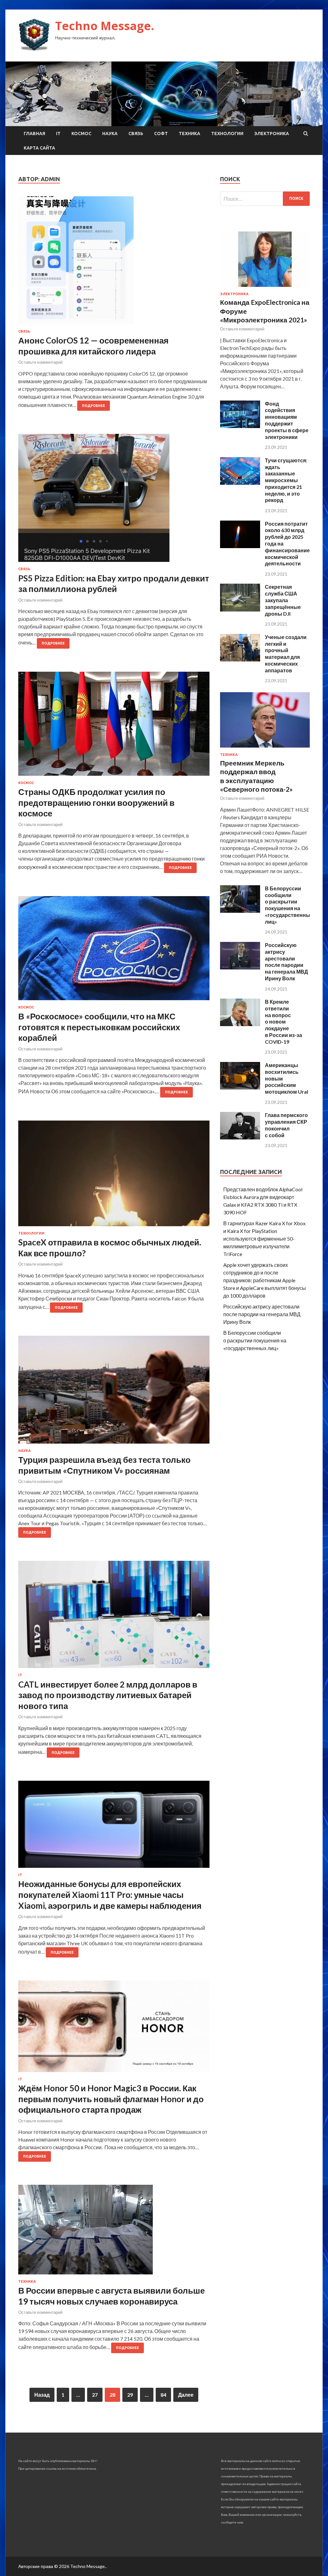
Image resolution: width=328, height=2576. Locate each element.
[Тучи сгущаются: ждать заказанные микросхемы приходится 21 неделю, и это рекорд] (240, 483)
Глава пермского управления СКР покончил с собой (286, 1125)
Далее (186, 2395)
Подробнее (94, 406)
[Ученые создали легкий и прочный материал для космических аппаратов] (240, 659)
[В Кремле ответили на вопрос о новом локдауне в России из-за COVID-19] (240, 1024)
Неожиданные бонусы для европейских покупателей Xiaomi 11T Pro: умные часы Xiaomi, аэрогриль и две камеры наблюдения (110, 1895)
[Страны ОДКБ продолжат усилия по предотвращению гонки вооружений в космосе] (114, 726)
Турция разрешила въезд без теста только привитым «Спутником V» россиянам (104, 1465)
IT (58, 134)
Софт (161, 134)
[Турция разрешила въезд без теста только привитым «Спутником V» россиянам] (114, 1392)
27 (95, 2395)
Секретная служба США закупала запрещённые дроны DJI (283, 600)
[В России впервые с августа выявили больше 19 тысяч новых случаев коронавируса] (114, 2232)
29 (130, 2395)
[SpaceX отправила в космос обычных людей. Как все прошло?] (114, 1176)
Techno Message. (105, 26)
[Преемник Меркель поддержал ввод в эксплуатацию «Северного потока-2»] (265, 749)
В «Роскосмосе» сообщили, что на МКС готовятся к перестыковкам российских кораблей (99, 1027)
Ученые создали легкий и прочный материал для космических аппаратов (286, 654)
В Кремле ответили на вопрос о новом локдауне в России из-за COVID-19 (283, 1022)
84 (163, 2395)
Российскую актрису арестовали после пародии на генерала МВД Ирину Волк (286, 962)
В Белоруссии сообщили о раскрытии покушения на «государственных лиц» (289, 905)
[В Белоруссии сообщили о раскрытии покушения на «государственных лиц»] (240, 911)
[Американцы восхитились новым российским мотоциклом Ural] (240, 1087)
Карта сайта (39, 148)
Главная (34, 134)
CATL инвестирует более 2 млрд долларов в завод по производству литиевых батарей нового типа (108, 1695)
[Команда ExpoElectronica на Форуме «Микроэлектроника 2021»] (265, 288)
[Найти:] (265, 199)
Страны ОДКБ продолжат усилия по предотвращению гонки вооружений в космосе (96, 803)
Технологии (227, 134)
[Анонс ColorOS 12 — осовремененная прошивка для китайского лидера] (114, 263)
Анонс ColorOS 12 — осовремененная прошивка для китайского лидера (93, 346)
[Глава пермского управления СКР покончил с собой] (240, 1137)
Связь (136, 134)
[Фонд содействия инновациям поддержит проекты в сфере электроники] (240, 426)
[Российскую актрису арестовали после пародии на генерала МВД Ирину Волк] (240, 967)
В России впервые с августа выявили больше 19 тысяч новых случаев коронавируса (111, 2296)
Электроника (272, 134)
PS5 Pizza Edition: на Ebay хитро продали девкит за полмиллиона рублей (114, 584)
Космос (81, 134)
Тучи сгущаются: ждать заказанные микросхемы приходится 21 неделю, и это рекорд (286, 480)
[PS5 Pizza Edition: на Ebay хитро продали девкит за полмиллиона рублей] (114, 500)
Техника (189, 134)
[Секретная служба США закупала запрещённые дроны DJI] (240, 609)
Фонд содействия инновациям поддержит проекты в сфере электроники (287, 420)
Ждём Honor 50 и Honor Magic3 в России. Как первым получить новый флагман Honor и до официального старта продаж (111, 2099)
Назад (42, 2395)
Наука (110, 134)
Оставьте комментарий (40, 362)
